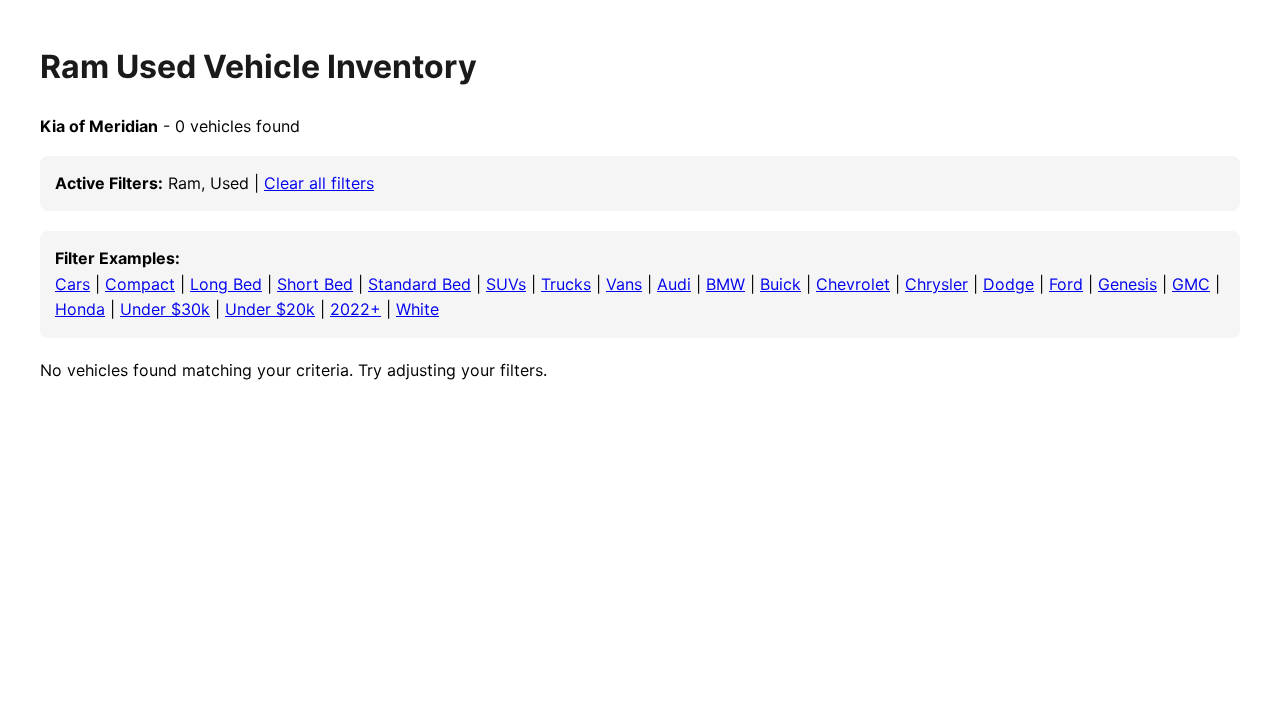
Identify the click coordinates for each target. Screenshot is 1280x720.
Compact (140, 284)
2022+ (355, 309)
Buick (780, 284)
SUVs (506, 284)
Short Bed (315, 284)
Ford (1066, 284)
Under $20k (270, 309)
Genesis (1127, 284)
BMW (725, 284)
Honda (80, 309)
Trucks (566, 284)
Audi (674, 284)
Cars (72, 284)
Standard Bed (419, 284)
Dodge (1008, 284)
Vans (624, 284)
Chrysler (936, 284)
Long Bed (226, 284)
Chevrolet (853, 284)
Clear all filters (319, 183)
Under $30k (165, 309)
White (417, 309)
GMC (1191, 284)
